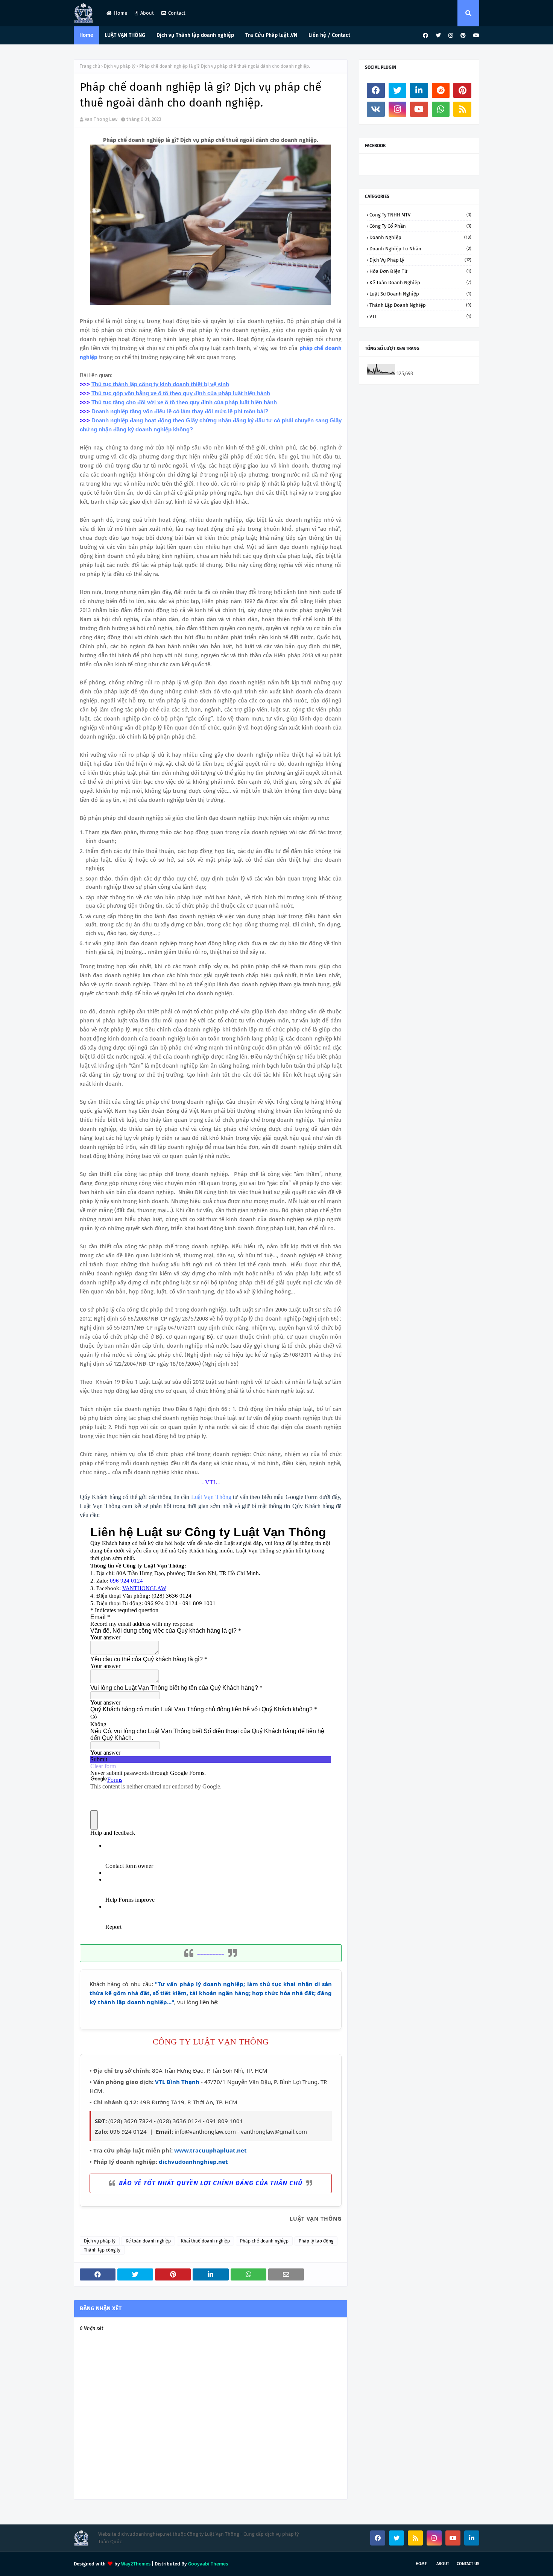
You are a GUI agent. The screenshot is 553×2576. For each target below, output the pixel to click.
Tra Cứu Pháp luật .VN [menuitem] (271, 35)
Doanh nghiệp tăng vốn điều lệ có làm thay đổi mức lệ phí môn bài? (180, 411)
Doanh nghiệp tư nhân (420, 249)
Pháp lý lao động (316, 2241)
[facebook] (425, 36)
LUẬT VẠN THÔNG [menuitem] (125, 35)
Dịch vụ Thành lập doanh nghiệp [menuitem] (195, 35)
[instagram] (451, 36)
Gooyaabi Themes (208, 2564)
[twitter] (438, 36)
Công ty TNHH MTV (420, 215)
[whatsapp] (441, 109)
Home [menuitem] (86, 35)
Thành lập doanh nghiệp (420, 305)
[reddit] (441, 90)
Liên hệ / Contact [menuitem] (329, 35)
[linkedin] (419, 90)
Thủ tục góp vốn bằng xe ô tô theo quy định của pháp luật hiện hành (181, 393)
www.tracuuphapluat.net (210, 2150)
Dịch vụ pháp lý (120, 66)
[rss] (462, 109)
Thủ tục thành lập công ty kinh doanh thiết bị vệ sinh (160, 384)
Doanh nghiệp (420, 237)
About (147, 13)
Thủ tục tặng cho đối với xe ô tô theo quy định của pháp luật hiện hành (184, 402)
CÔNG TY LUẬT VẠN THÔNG (211, 2042)
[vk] (376, 109)
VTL (420, 316)
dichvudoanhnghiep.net (193, 2162)
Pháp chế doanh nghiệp (264, 2241)
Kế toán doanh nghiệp (148, 2241)
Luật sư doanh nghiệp (420, 294)
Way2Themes (136, 2564)
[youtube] (475, 36)
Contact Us (468, 2564)
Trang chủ (90, 66)
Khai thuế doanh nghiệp (205, 2241)
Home (121, 13)
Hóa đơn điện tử (420, 271)
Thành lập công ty (102, 2250)
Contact (177, 13)
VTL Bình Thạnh (177, 2082)
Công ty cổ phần (420, 226)
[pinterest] (463, 36)
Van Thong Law (101, 119)
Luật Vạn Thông (211, 1497)
